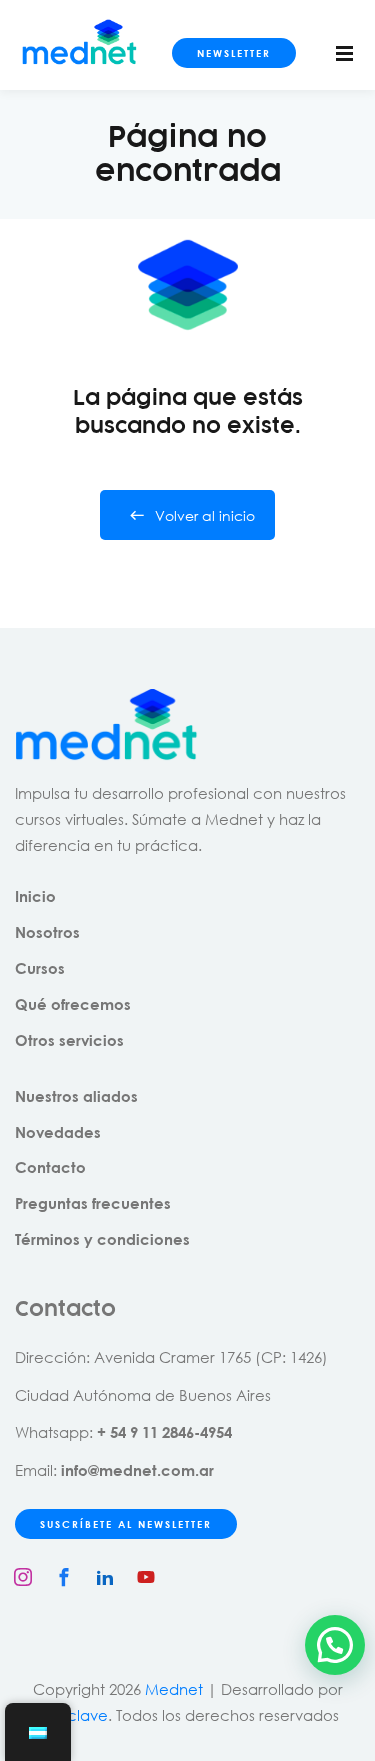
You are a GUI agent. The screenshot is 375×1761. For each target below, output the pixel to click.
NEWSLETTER (234, 53)
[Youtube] (146, 1577)
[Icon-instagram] (23, 1577)
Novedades (58, 1132)
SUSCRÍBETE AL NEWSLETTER (126, 1524)
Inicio (35, 896)
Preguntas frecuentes (93, 1203)
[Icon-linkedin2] (105, 1577)
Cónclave (72, 1715)
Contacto (50, 1167)
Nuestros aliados (76, 1096)
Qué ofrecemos (73, 1004)
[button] (335, 1645)
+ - (164, 1432)
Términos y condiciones (102, 1239)
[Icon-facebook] (64, 1577)
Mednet (174, 1689)
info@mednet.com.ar (137, 1470)
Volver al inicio (205, 515)
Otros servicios (69, 1040)
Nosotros (47, 932)
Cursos (40, 968)
